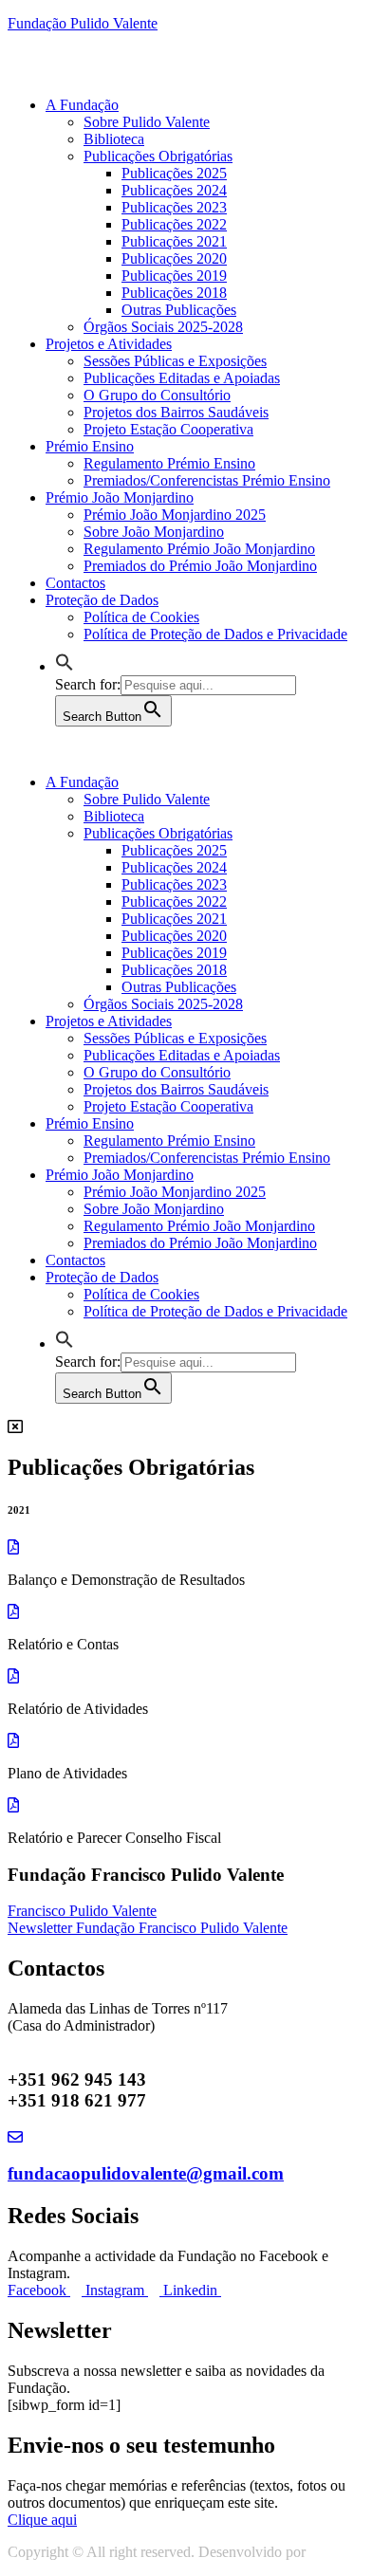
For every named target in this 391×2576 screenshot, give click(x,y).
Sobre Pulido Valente (147, 122)
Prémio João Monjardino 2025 (175, 515)
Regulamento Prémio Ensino (169, 463)
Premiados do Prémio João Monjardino (200, 566)
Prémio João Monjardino (120, 497)
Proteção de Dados (102, 600)
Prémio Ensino (90, 446)
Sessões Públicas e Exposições (175, 361)
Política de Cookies (141, 617)
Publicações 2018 (174, 293)
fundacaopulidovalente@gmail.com (146, 2173)
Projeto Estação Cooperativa (168, 429)
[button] (42, 2520)
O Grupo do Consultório (157, 395)
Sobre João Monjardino (154, 532)
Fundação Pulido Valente (83, 23)
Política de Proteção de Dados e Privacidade (215, 634)
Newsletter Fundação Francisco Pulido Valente (148, 1928)
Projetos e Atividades (109, 344)
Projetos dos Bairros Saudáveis (176, 412)
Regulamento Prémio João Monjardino (199, 549)
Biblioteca (114, 139)
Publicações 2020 (174, 258)
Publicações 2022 (174, 224)
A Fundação (82, 105)
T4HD (329, 2552)
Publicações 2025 (174, 173)
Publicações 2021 (174, 241)
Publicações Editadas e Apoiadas (182, 378)
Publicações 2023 (174, 207)
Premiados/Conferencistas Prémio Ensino (207, 480)
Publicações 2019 (174, 276)
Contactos (75, 583)
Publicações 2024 (174, 190)
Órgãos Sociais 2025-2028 (163, 327)
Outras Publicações (179, 310)
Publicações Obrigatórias (158, 156)
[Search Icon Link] (65, 666)
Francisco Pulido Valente (82, 1911)
